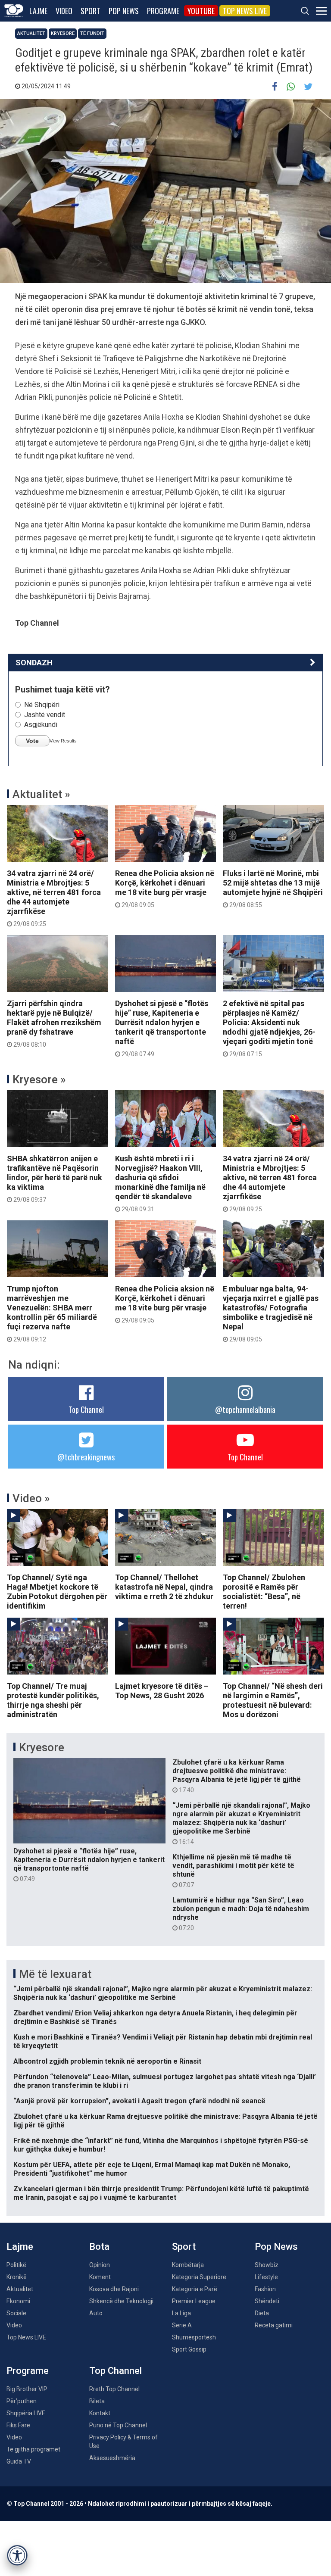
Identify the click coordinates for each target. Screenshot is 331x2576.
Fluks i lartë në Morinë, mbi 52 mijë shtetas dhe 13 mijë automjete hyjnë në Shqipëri (273, 889)
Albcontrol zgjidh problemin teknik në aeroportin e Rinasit (107, 2061)
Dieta (262, 2313)
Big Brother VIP (27, 2389)
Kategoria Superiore (199, 2277)
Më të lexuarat (55, 1974)
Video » (31, 1498)
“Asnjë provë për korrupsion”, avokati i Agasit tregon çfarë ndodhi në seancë (139, 2101)
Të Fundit (92, 33)
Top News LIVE (245, 11)
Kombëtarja (188, 2265)
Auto (96, 2313)
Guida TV (19, 2461)
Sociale (16, 2313)
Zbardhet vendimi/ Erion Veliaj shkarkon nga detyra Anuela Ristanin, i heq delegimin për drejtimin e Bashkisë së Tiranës (155, 2017)
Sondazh (34, 663)
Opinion (100, 2265)
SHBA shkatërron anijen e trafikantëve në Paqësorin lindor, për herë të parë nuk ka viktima (55, 1179)
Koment (100, 2277)
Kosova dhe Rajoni (114, 2289)
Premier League (194, 2301)
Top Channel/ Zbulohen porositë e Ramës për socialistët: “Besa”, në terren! (264, 1592)
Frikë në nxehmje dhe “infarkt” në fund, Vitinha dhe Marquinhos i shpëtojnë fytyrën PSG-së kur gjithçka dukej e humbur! (161, 2145)
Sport (91, 11)
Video (64, 11)
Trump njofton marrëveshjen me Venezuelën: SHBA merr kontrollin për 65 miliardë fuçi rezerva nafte (52, 1313)
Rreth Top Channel (114, 2389)
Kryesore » (39, 1079)
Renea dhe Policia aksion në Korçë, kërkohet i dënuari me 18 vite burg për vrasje (165, 889)
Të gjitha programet (33, 2449)
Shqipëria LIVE (26, 2413)
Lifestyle (266, 2277)
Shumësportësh (194, 2337)
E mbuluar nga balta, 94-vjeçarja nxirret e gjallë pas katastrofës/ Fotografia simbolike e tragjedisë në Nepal (271, 1313)
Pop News (124, 11)
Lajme (38, 11)
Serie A (182, 2325)
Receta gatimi (274, 2325)
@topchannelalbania (245, 1410)
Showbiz (267, 2265)
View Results (63, 741)
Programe (163, 11)
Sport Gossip (189, 2349)
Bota (99, 2247)
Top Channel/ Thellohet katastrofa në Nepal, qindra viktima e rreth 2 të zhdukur (164, 1587)
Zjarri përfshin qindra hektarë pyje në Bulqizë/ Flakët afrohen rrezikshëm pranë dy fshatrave (54, 1023)
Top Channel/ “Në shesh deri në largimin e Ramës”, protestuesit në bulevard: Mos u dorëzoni (273, 1700)
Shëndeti (267, 2301)
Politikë (16, 2265)
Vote (32, 741)
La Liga (181, 2313)
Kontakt (100, 2413)
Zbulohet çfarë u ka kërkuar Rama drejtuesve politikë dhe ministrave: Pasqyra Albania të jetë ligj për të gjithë (237, 1776)
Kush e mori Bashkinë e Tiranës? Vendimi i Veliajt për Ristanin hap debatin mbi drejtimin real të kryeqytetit (163, 2041)
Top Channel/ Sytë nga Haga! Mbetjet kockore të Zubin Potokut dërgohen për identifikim (57, 1592)
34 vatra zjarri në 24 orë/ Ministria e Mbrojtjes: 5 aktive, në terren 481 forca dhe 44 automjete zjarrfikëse (54, 898)
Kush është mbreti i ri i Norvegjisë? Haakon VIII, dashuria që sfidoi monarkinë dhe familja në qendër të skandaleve (160, 1183)
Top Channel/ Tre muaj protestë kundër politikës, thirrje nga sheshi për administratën (53, 1700)
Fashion (265, 2289)
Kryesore (63, 33)
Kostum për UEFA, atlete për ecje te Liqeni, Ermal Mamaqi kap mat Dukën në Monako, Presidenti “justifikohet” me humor (152, 2169)
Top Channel (86, 1410)
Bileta (97, 2401)
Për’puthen (22, 2401)
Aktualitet (31, 33)
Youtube (201, 11)
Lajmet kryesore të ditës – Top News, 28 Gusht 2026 (162, 1691)
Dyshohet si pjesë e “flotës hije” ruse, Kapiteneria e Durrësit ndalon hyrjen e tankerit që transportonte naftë (162, 1028)
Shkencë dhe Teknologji (121, 2301)
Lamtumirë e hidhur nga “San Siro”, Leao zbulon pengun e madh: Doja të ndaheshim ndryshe (241, 1914)
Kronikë (17, 2277)
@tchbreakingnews (86, 1457)
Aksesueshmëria (112, 2458)
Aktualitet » (41, 794)
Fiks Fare (18, 2425)
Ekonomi (18, 2301)
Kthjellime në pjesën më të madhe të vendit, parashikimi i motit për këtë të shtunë (233, 1871)
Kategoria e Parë (195, 2289)
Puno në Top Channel (118, 2425)
